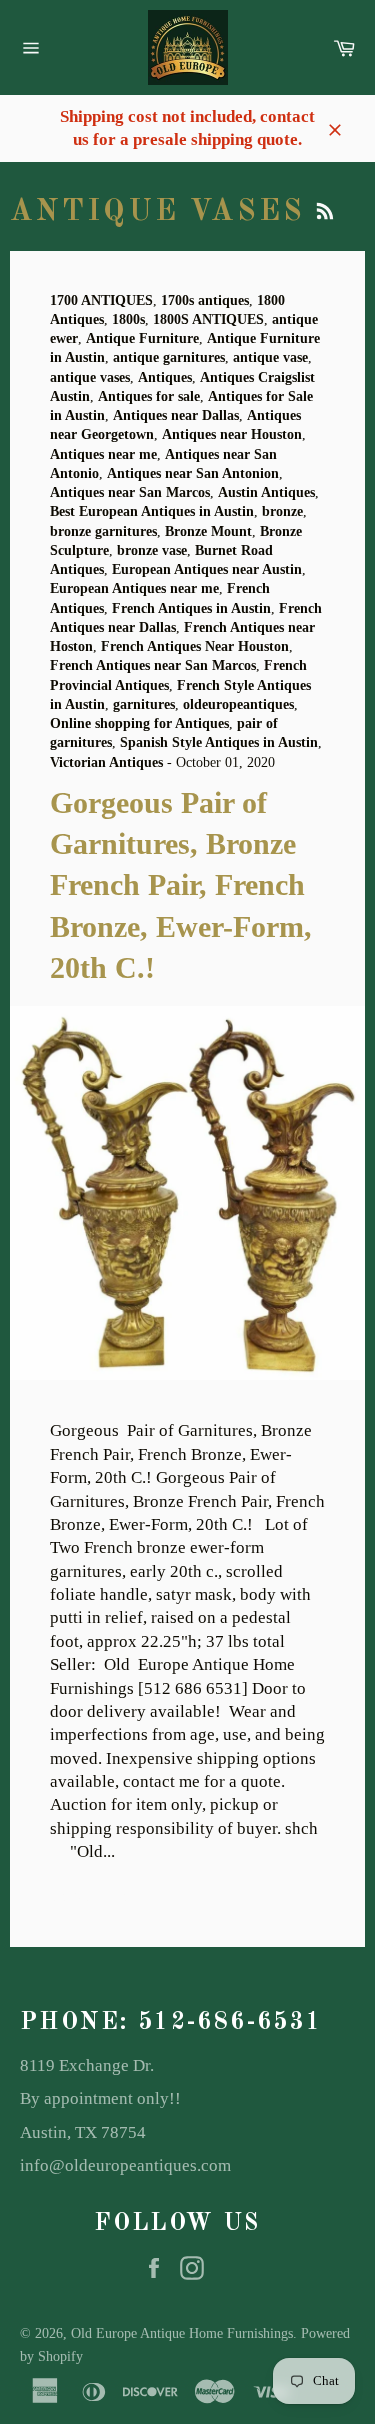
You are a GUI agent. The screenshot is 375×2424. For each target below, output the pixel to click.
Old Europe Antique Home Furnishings (182, 2333)
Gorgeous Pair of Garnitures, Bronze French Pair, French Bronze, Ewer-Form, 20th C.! (181, 885)
